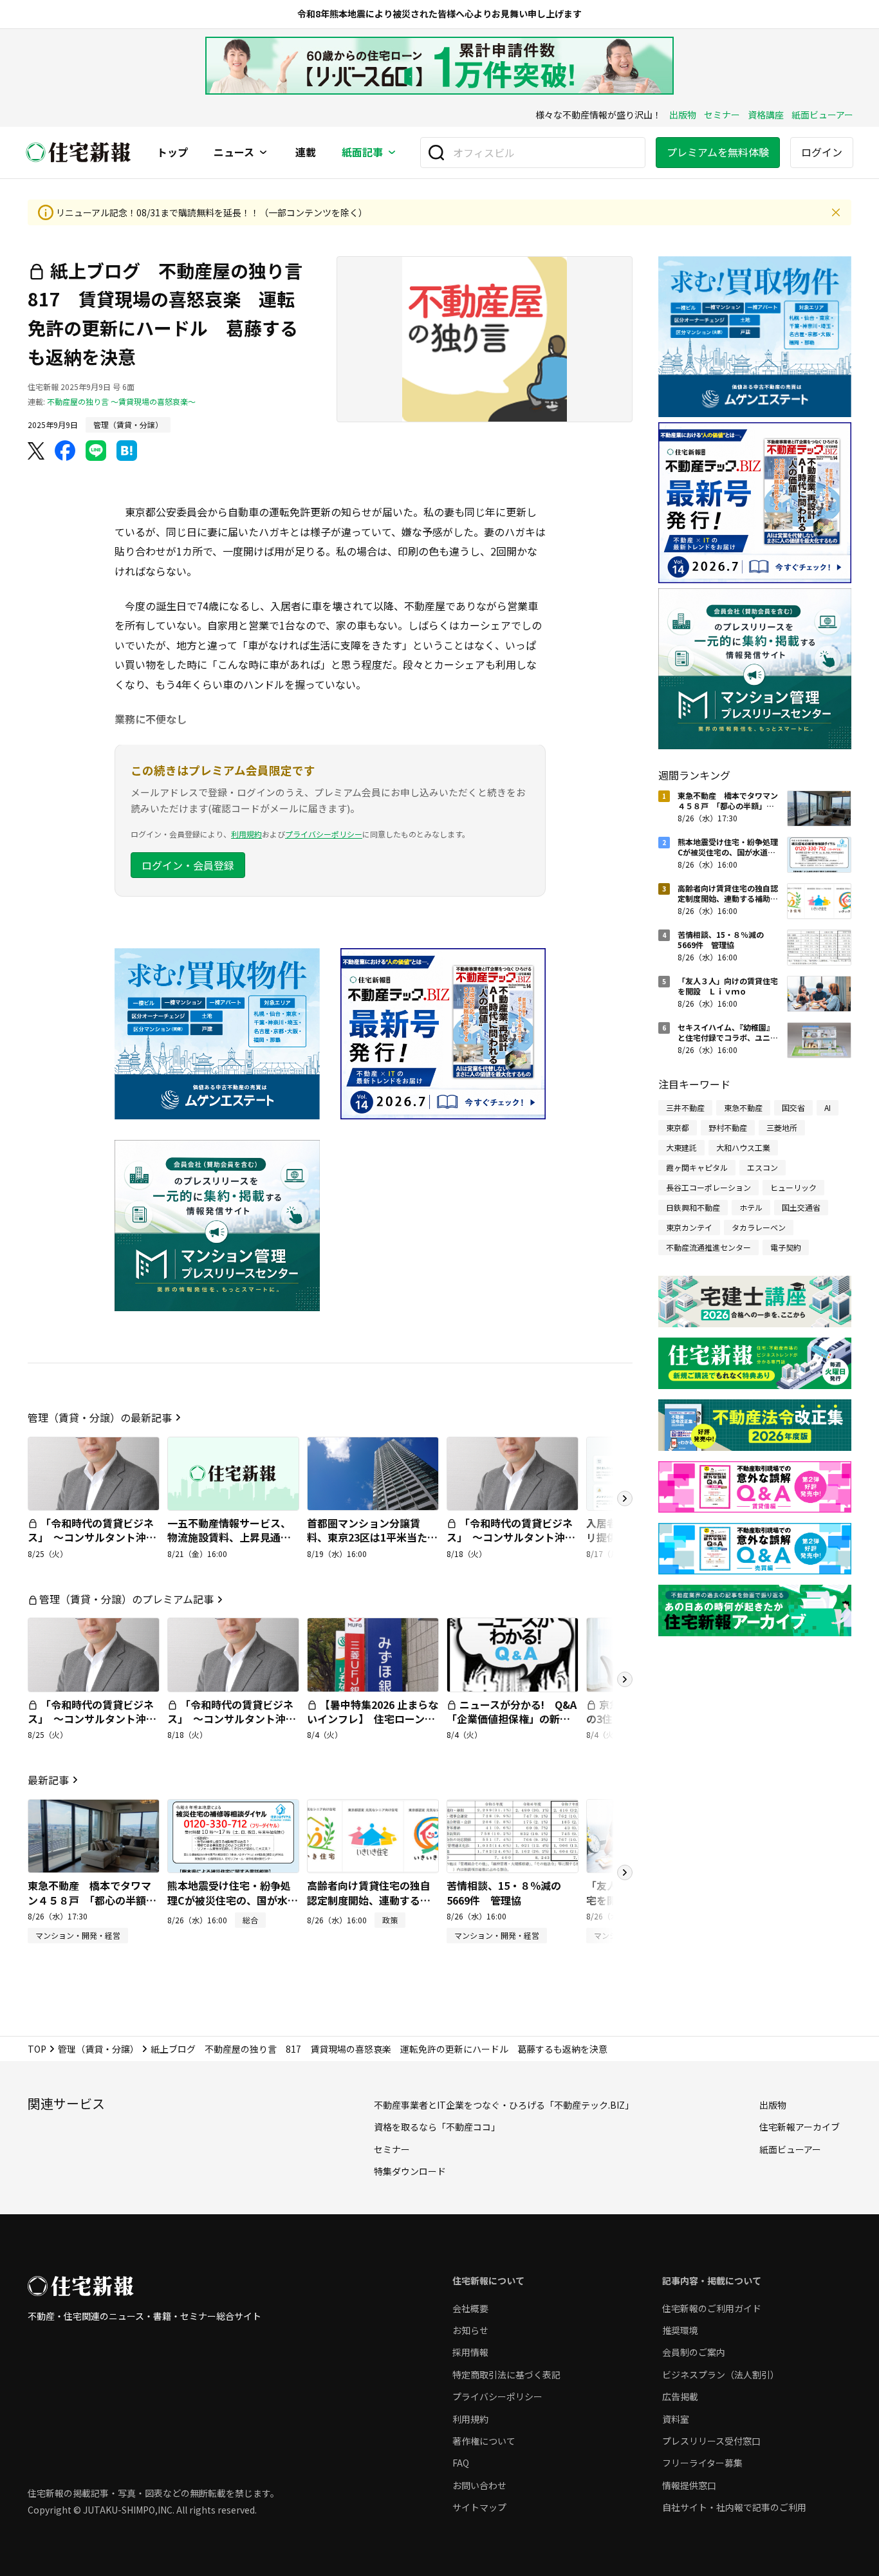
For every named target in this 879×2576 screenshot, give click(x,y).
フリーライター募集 (702, 2463)
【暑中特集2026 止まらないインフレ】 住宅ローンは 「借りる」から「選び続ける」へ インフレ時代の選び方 (376, 1733)
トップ (172, 153)
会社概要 (470, 2308)
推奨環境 (680, 2330)
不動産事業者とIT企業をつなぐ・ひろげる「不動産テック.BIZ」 (504, 2105)
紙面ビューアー (822, 115)
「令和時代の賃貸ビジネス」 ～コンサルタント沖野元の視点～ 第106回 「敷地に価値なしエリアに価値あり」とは (511, 1552)
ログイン (822, 152)
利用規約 (246, 834)
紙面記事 (362, 153)
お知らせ (470, 2330)
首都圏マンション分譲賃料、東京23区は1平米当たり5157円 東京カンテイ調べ (372, 1537)
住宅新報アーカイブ (800, 2127)
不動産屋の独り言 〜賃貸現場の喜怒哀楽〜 (121, 401)
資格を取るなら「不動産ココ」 (437, 2127)
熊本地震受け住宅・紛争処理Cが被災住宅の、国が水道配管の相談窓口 (233, 1900)
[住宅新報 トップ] (79, 152)
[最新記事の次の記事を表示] (625, 1872)
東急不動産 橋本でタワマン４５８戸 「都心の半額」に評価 (92, 1900)
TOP (37, 2049)
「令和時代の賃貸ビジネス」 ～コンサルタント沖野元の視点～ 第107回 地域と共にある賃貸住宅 (93, 1545)
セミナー (722, 115)
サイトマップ (479, 2507)
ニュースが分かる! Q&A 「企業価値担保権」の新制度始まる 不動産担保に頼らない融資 (517, 1726)
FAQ (461, 2463)
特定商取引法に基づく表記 (506, 2375)
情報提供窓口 (689, 2485)
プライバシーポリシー (324, 834)
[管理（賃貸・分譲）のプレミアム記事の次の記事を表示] (625, 1679)
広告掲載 (680, 2396)
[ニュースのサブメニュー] (263, 153)
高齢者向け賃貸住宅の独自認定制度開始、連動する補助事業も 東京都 (369, 1900)
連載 (306, 153)
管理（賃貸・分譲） (98, 2049)
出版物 (683, 115)
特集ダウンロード (410, 2171)
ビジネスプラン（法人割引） (721, 2375)
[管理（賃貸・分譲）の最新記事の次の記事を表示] (625, 1498)
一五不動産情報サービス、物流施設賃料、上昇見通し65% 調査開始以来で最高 (229, 1537)
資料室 (676, 2419)
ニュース (234, 153)
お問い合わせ (479, 2485)
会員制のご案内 (694, 2352)
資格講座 (766, 115)
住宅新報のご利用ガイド (712, 2308)
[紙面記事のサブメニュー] (392, 153)
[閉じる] (836, 212)
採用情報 (470, 2352)
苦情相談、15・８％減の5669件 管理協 (504, 1892)
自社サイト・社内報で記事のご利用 (734, 2507)
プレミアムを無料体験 (718, 152)
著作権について (484, 2441)
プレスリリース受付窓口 (711, 2441)
